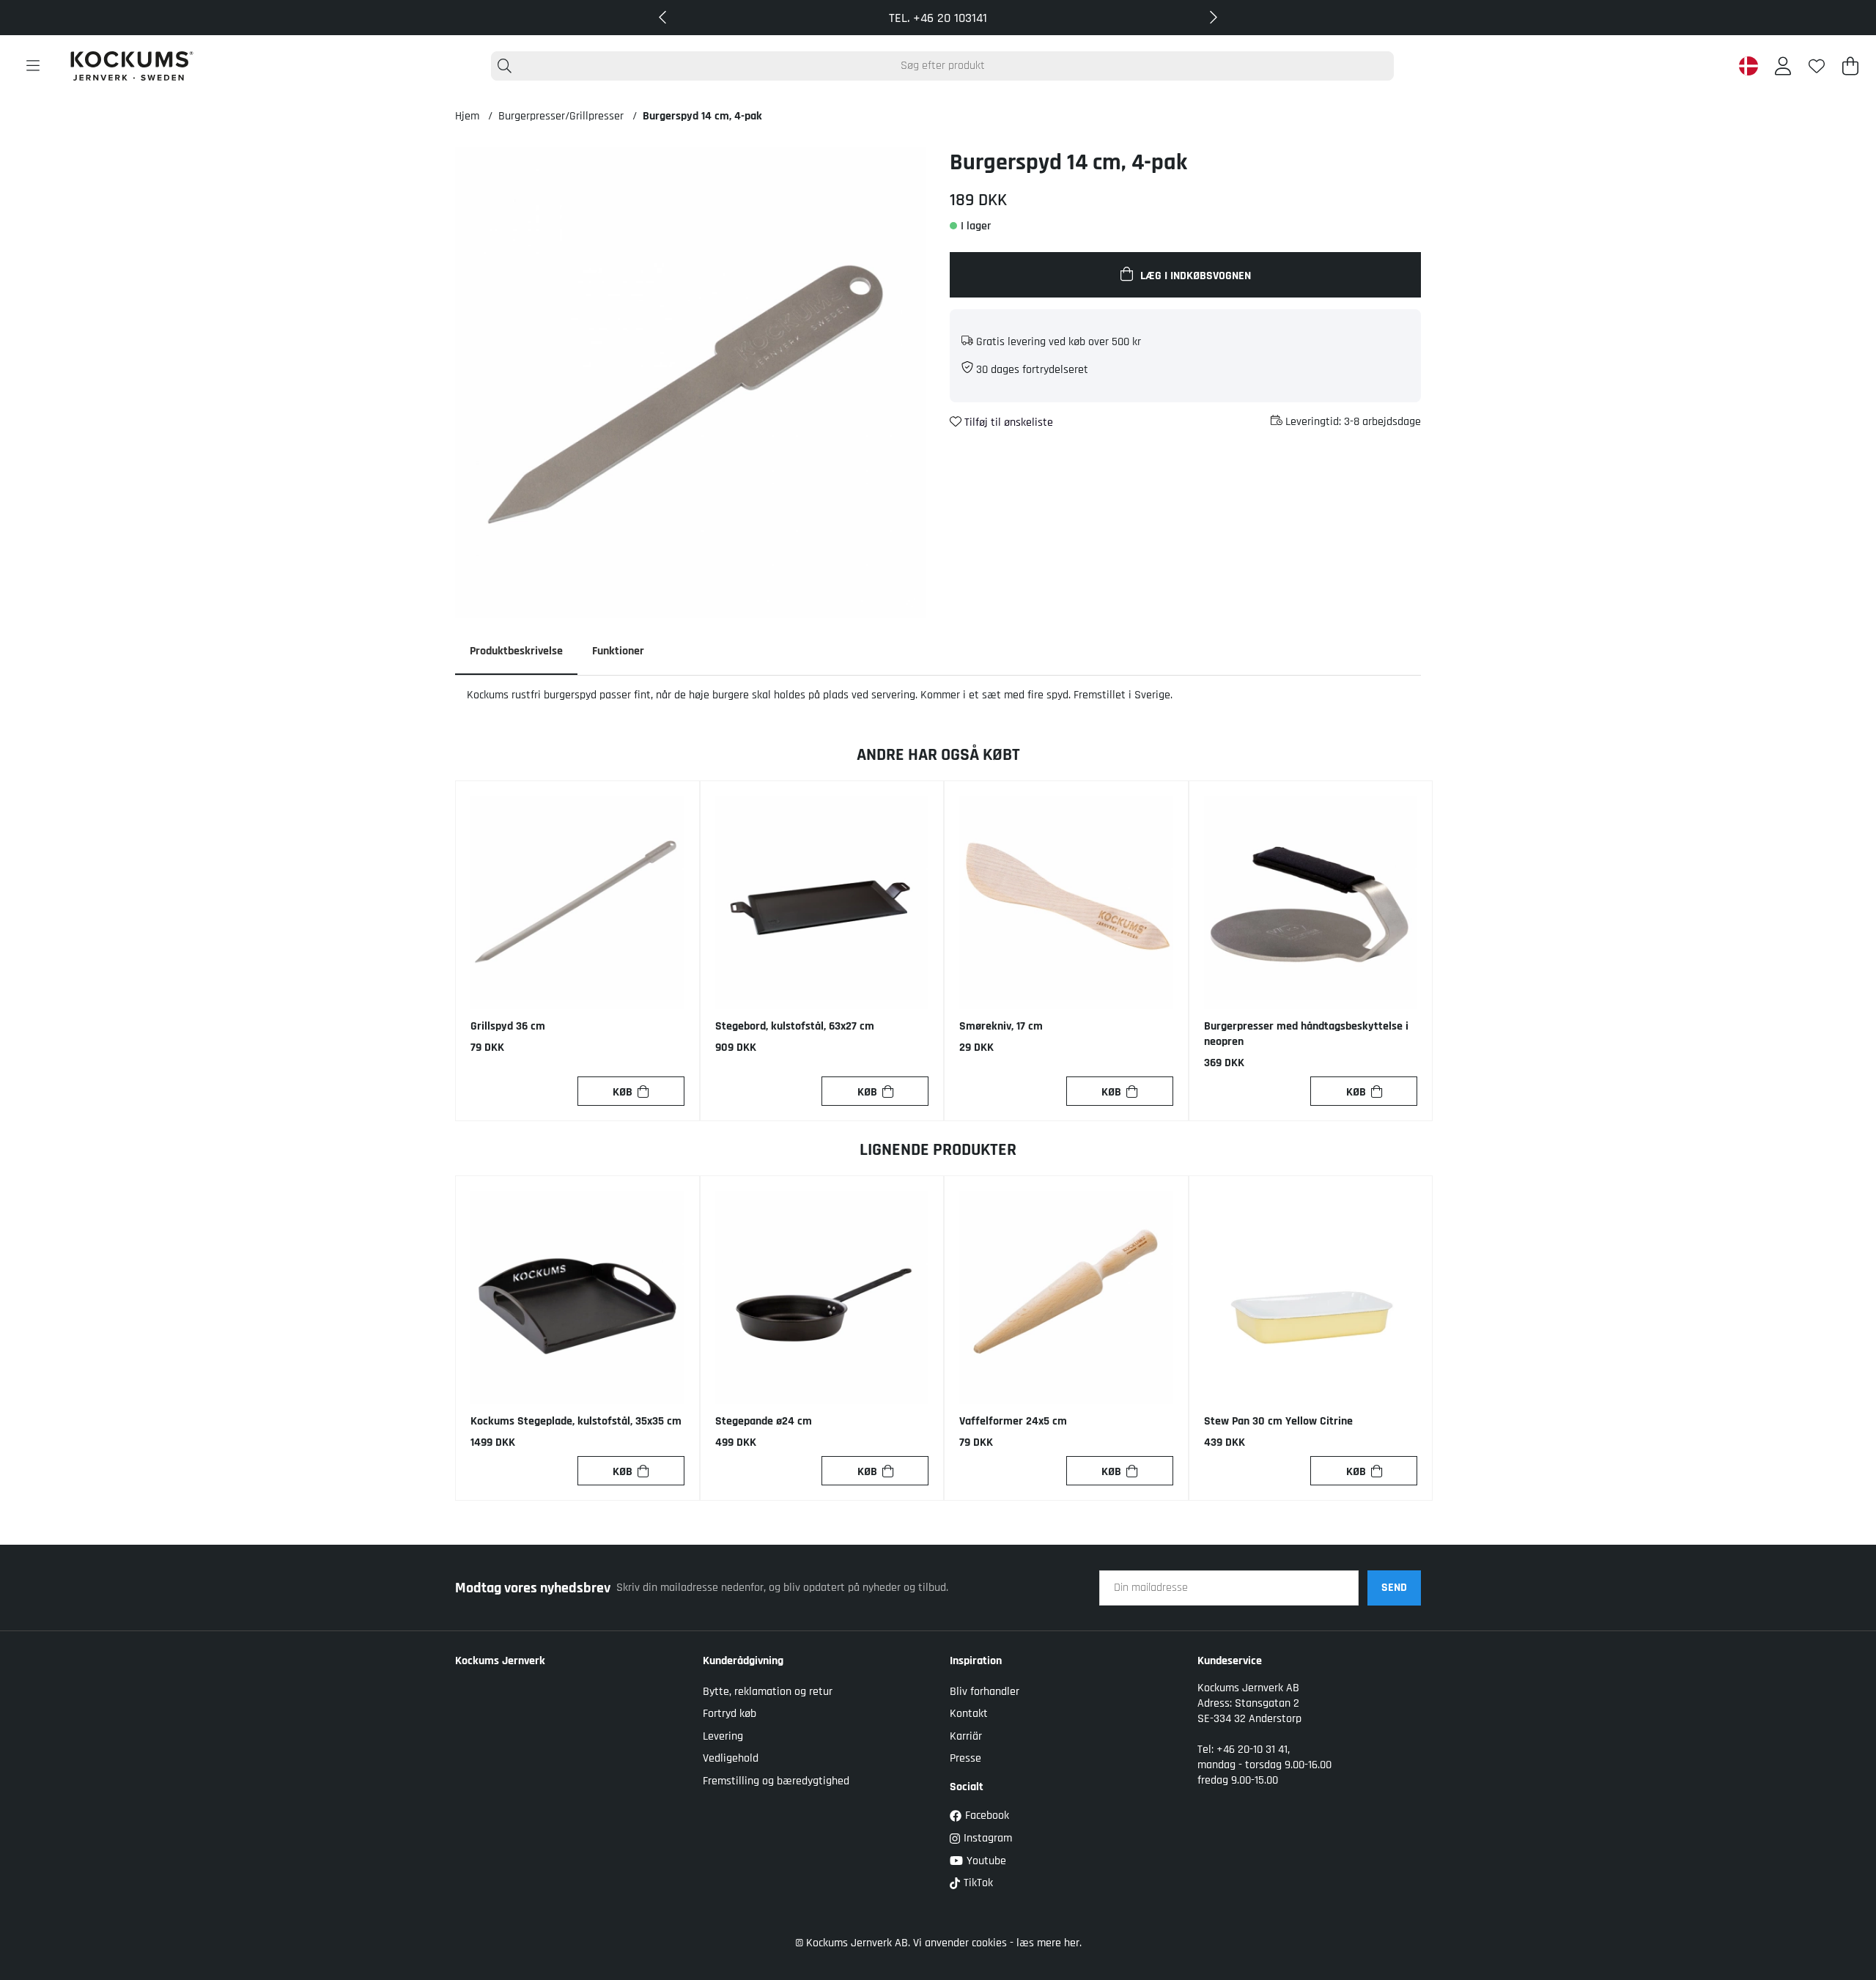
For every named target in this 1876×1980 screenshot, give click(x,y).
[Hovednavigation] (33, 66)
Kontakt (969, 1714)
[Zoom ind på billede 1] (691, 383)
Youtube (986, 1861)
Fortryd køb (730, 1714)
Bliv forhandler (985, 1692)
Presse (965, 1758)
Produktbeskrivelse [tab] (516, 651)
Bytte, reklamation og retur (768, 1692)
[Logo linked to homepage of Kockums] (132, 66)
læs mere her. (1049, 1943)
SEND (1394, 1588)
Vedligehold (731, 1758)
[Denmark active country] (1748, 66)
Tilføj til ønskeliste (1007, 422)
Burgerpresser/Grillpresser (561, 116)
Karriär (966, 1736)
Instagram (988, 1838)
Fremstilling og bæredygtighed (776, 1781)
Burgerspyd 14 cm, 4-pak (702, 116)
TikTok (978, 1883)
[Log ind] (1783, 66)
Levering (723, 1736)
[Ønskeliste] (1817, 66)
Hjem (467, 116)
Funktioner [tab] (618, 651)
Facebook (987, 1815)
